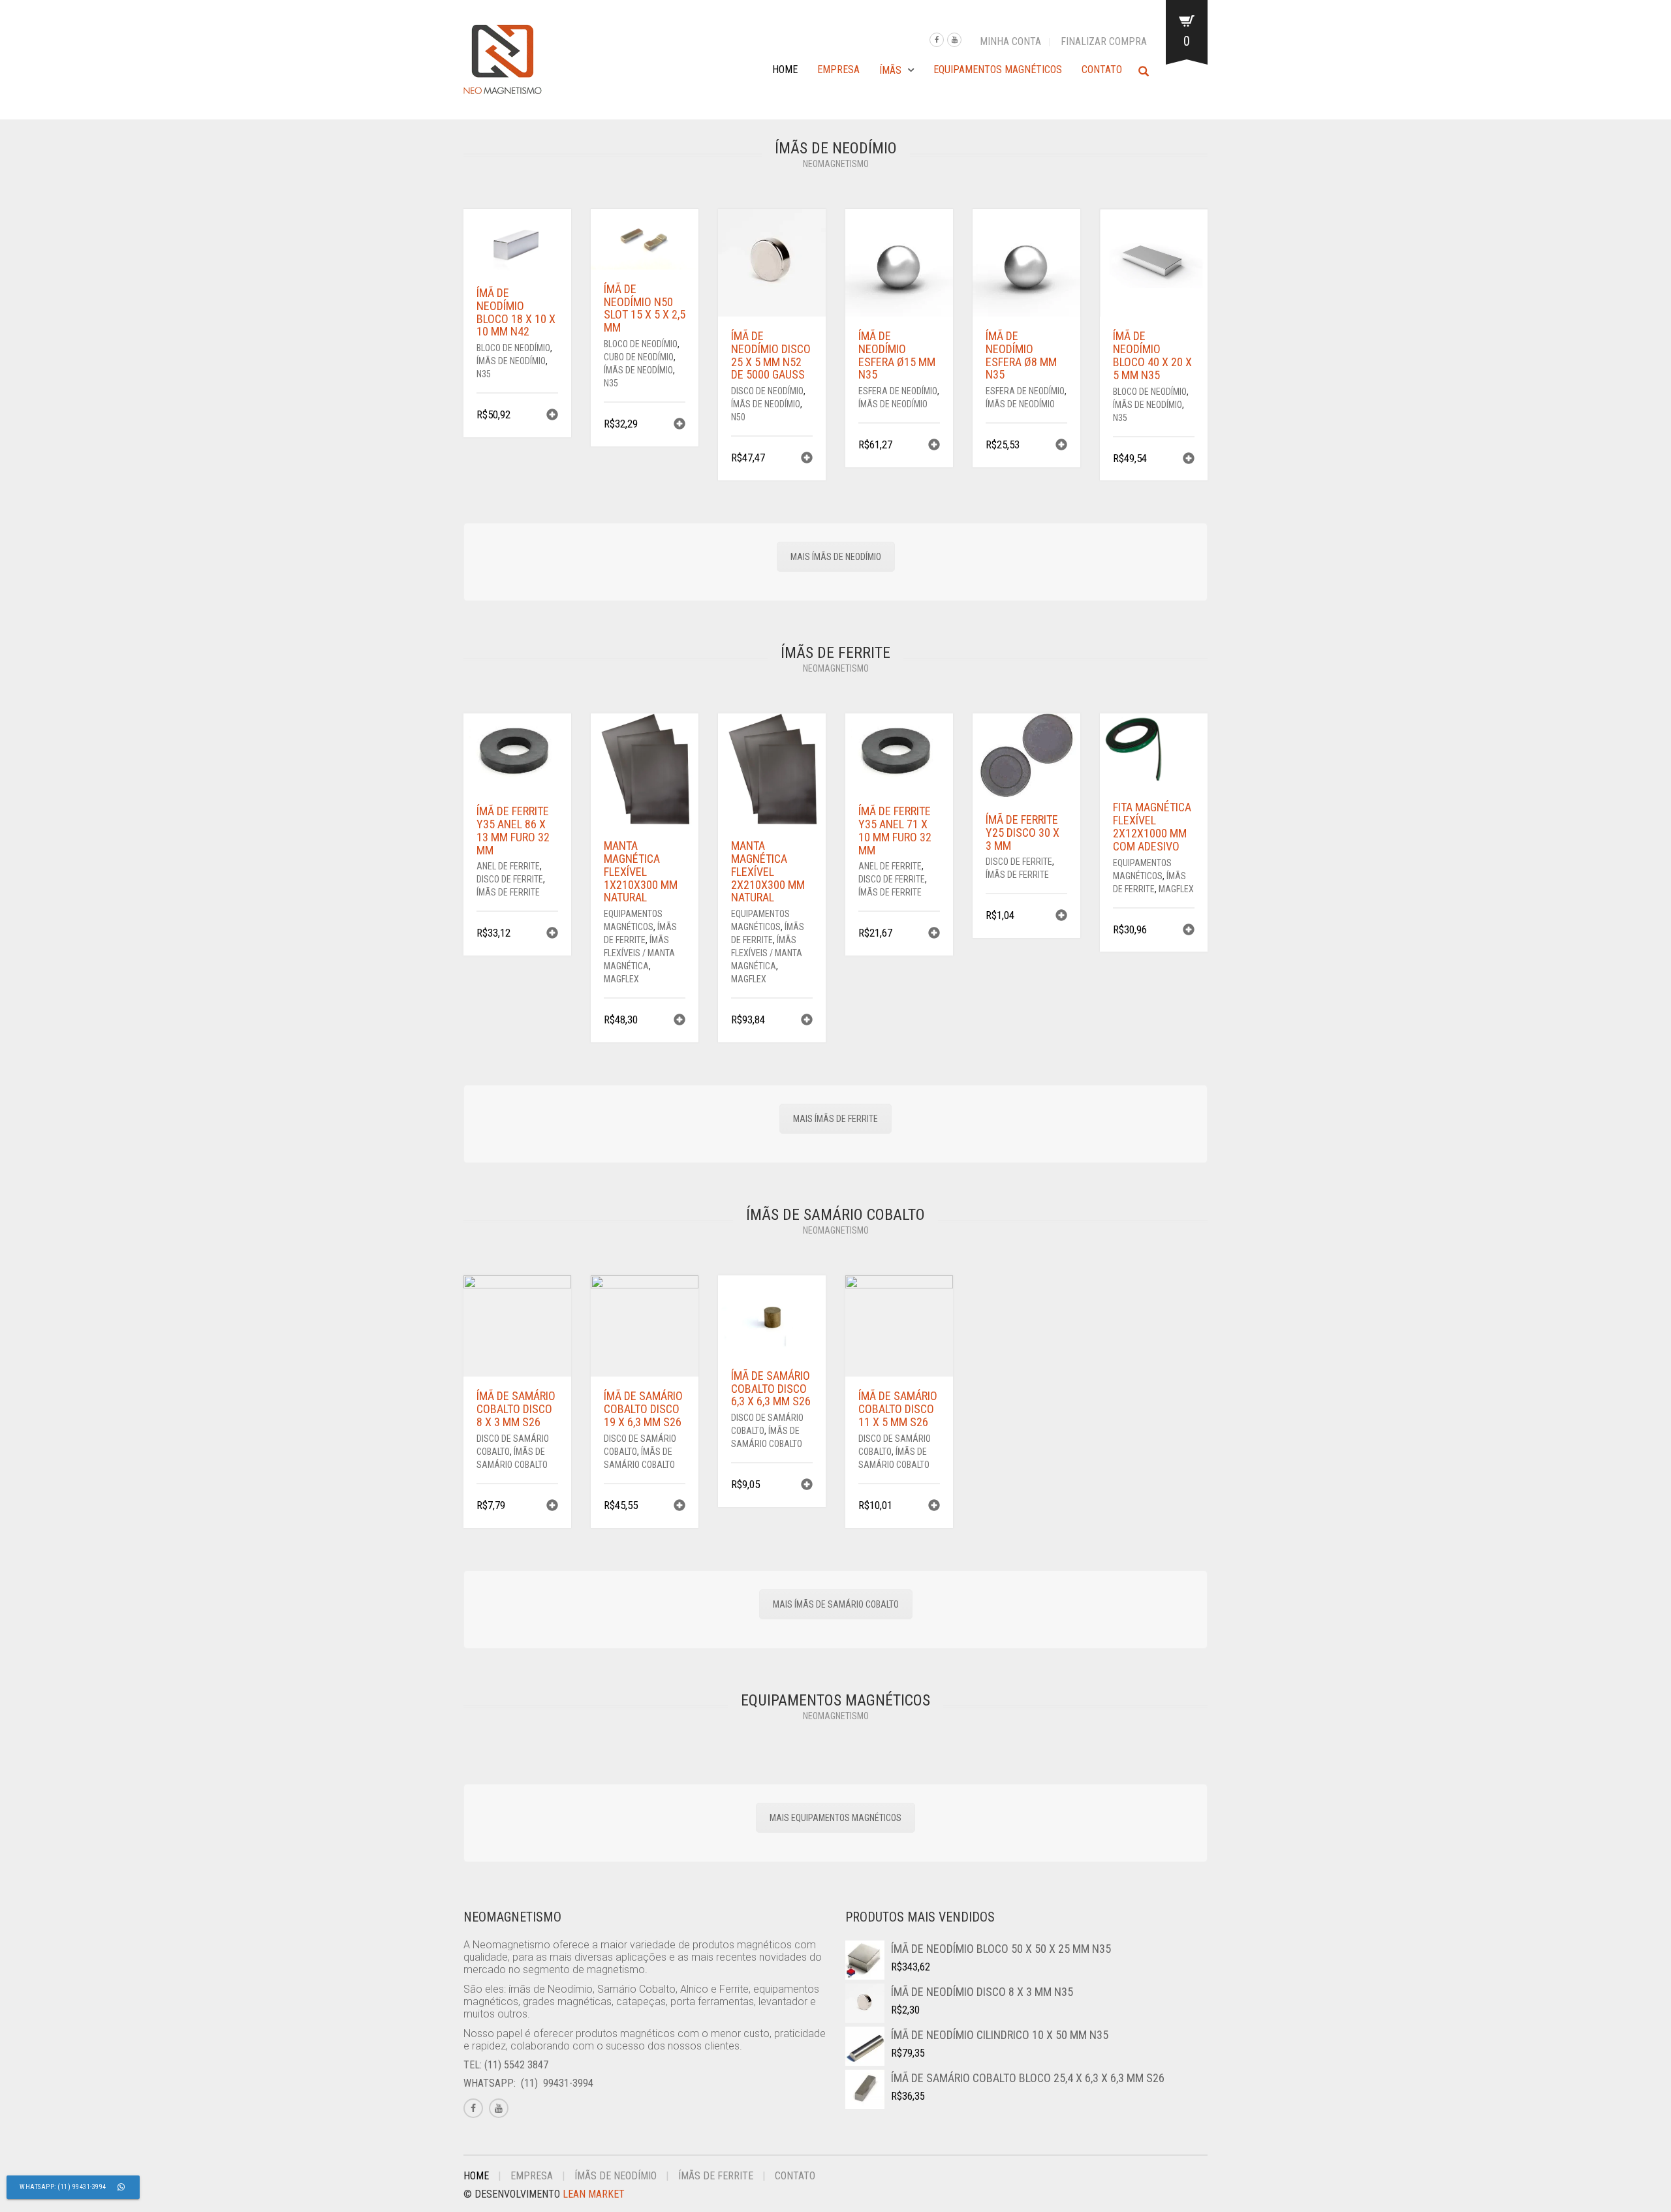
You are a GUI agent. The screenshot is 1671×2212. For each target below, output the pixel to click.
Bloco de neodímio (513, 348)
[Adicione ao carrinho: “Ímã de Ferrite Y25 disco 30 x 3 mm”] (1061, 917)
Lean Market (594, 2194)
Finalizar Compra (1104, 41)
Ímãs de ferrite (508, 892)
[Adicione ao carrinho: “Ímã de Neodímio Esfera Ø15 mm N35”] (934, 446)
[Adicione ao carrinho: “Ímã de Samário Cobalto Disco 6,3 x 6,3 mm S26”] (807, 1486)
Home (785, 70)
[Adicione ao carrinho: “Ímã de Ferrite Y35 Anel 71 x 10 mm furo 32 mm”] (934, 934)
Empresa (838, 70)
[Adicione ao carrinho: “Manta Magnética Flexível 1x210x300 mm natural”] (679, 1021)
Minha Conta (1010, 41)
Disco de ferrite (510, 879)
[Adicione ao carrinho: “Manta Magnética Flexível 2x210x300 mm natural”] (807, 1021)
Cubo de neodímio (639, 357)
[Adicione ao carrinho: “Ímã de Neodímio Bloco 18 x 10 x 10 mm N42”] (552, 416)
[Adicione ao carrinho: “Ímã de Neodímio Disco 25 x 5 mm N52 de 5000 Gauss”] (807, 459)
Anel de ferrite (508, 866)
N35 (484, 374)
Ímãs (890, 70)
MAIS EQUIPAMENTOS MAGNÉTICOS (835, 1818)
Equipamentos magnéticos (998, 70)
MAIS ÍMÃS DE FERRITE (835, 1119)
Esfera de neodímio (898, 391)
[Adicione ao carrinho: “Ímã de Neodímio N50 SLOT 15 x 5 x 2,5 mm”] (679, 425)
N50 (738, 417)
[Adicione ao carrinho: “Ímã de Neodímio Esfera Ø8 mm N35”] (1061, 446)
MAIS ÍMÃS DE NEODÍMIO (836, 557)
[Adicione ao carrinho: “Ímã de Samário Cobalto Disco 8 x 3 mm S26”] (552, 1507)
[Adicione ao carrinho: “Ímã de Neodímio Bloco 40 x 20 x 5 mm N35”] (1189, 460)
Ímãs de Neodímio (511, 361)
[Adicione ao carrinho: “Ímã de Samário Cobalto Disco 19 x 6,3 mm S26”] (679, 1507)
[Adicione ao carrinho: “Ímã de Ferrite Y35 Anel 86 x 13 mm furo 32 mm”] (552, 934)
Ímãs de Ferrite (716, 2176)
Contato (1102, 70)
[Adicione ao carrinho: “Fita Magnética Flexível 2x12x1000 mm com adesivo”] (1189, 931)
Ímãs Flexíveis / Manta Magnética (639, 953)
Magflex (621, 979)
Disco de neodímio (767, 391)
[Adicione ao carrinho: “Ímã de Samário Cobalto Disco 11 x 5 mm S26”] (934, 1507)
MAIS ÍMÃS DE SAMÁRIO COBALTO (836, 1604)
